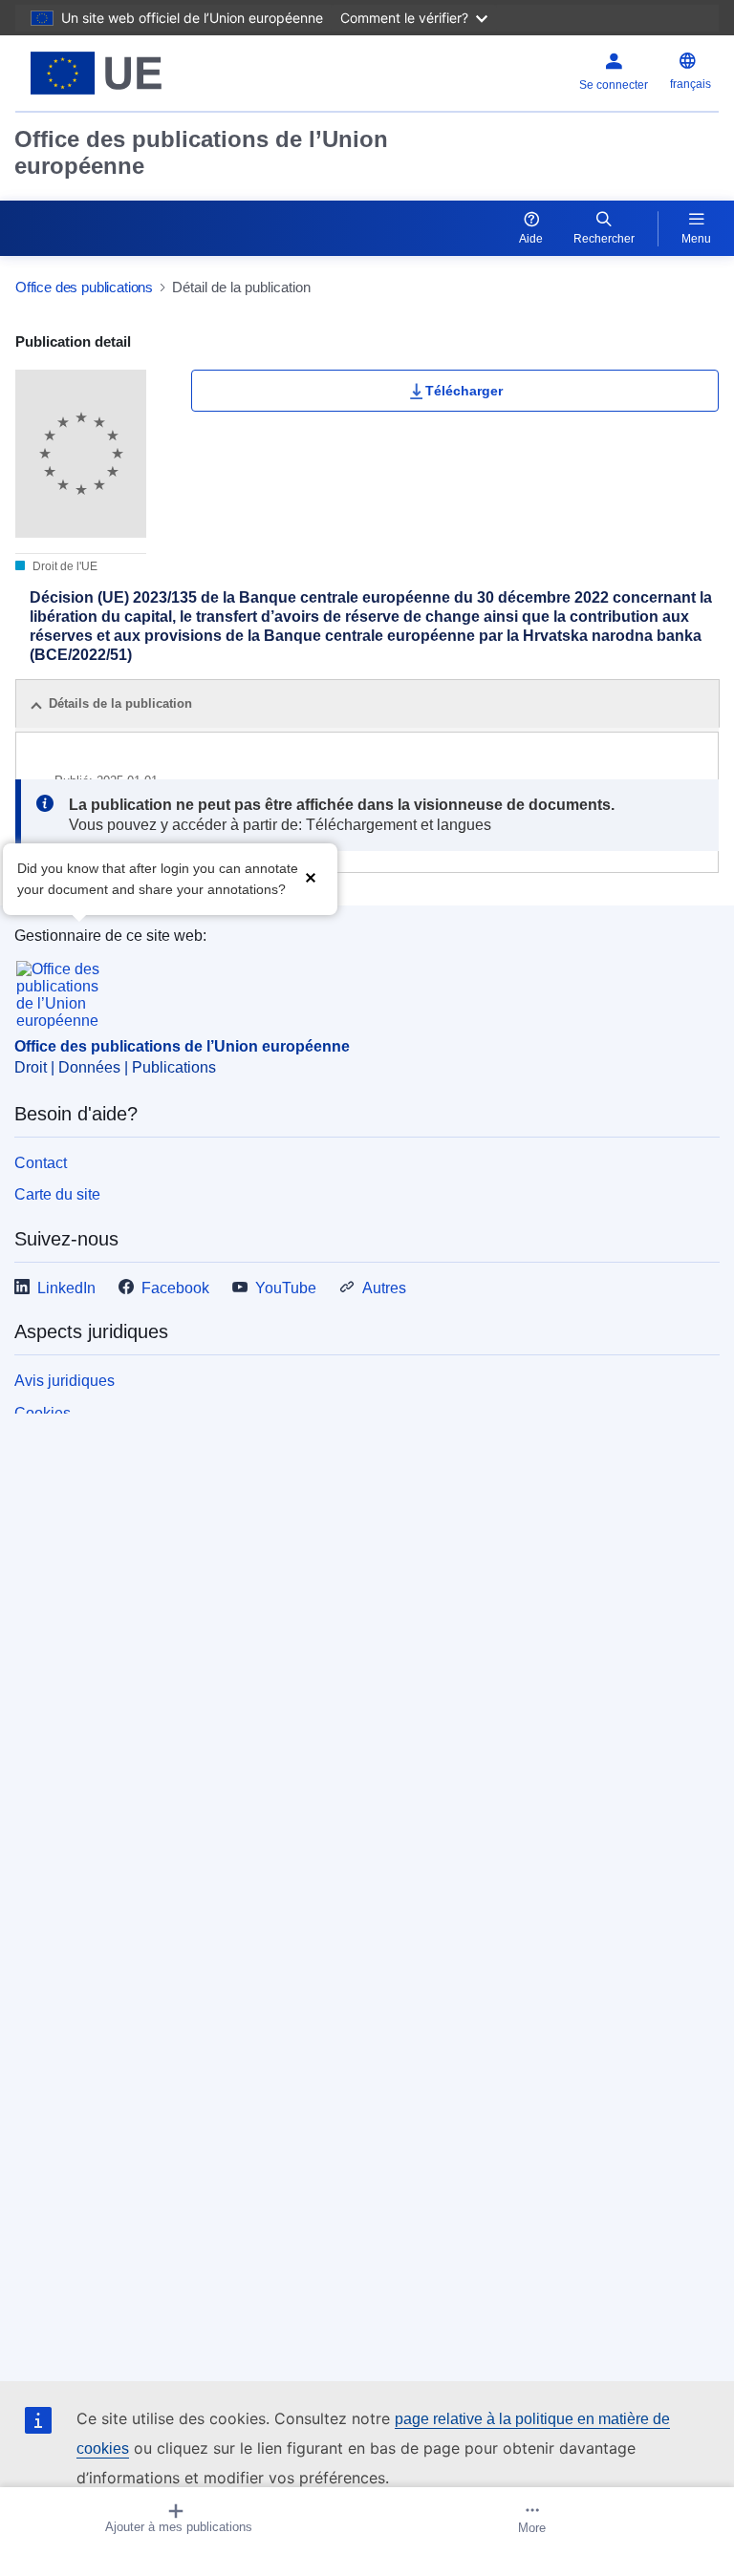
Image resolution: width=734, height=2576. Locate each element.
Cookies (43, 1413)
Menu (696, 239)
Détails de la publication (120, 703)
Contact (41, 1163)
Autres (384, 1288)
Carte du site (57, 1194)
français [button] (691, 84)
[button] (311, 877)
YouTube (286, 1288)
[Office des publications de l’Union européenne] (139, 73)
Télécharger (464, 391)
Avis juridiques (65, 1381)
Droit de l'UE (64, 566)
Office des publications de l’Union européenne (201, 152)
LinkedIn (66, 1288)
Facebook (175, 1288)
